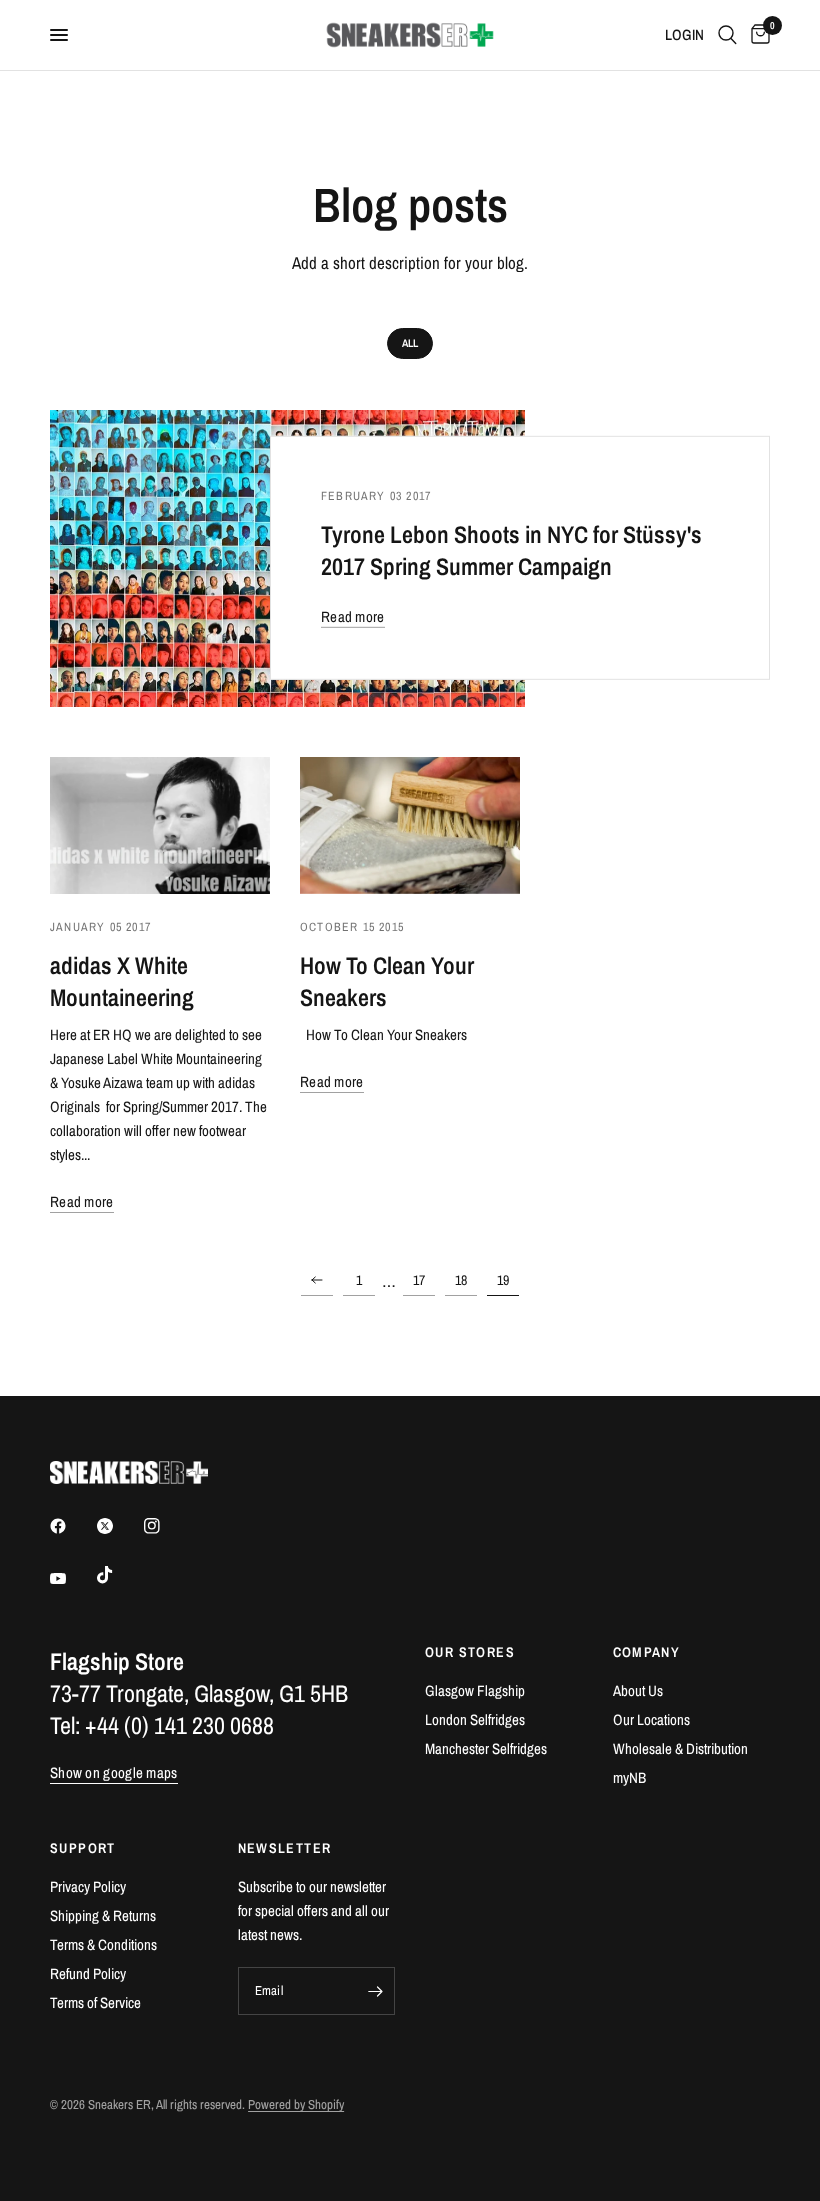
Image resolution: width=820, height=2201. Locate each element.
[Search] (727, 35)
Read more (353, 616)
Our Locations (651, 1719)
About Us (638, 1690)
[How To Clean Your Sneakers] (410, 825)
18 (461, 1280)
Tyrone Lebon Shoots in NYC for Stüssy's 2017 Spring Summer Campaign (511, 550)
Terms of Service (95, 2002)
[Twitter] (119, 1526)
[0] (757, 35)
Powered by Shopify (296, 2104)
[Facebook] (72, 1526)
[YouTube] (72, 1578)
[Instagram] (166, 1526)
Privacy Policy (88, 1886)
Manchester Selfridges (486, 1748)
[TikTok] (119, 1575)
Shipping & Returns (103, 1915)
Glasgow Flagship (475, 1690)
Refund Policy (88, 1973)
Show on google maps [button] (114, 1772)
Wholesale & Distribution (680, 1748)
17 (419, 1280)
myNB (629, 1777)
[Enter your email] (375, 1991)
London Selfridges (475, 1719)
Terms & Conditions (103, 1944)
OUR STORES (470, 1652)
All (410, 343)
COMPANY (647, 1652)
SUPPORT (83, 1848)
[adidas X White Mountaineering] (160, 825)
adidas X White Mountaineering (122, 981)
